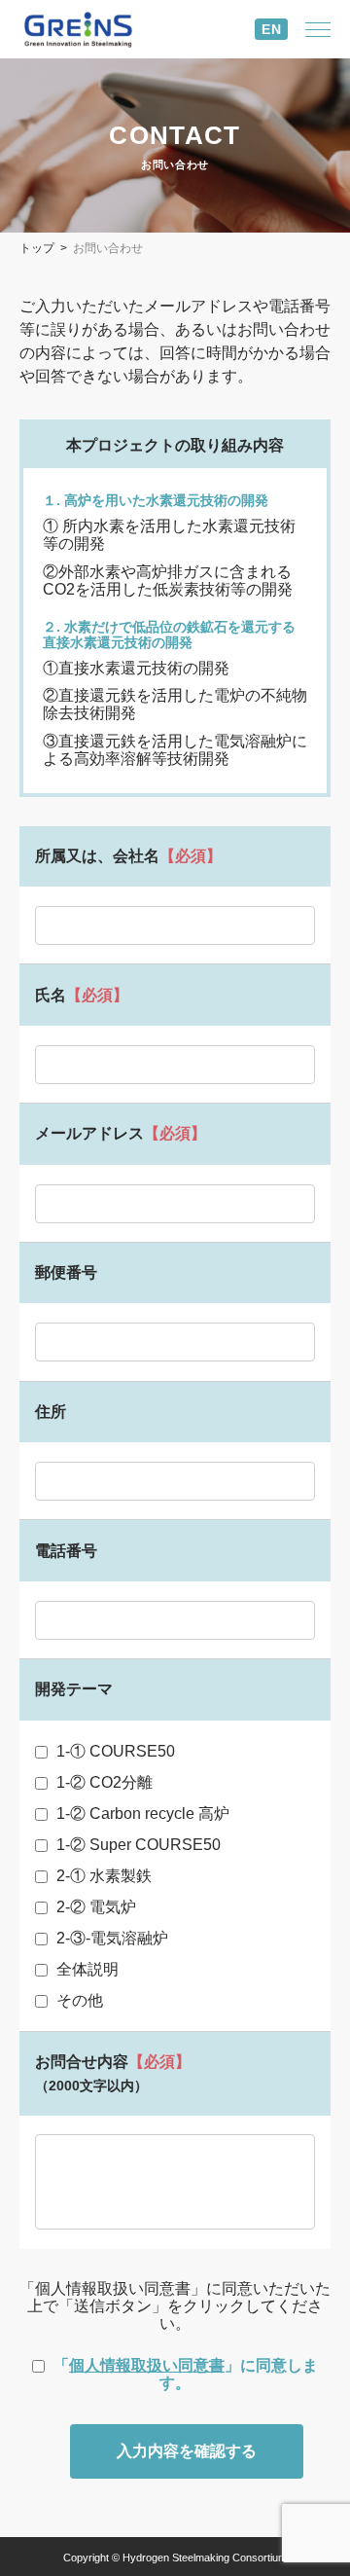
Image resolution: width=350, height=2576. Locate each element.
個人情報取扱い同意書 (147, 2365)
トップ (37, 248)
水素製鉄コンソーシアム (92, 30)
